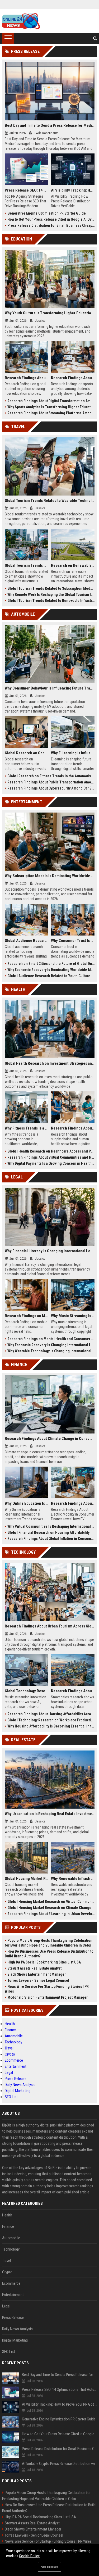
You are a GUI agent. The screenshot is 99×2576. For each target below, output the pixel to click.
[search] (95, 38)
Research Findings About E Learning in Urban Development (51, 1914)
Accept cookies (49, 2567)
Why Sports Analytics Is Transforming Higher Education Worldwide (51, 407)
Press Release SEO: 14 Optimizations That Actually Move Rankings (27, 190)
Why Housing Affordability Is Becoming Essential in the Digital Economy (51, 1726)
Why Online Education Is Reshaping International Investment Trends (27, 1503)
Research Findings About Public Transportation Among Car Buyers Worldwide (51, 782)
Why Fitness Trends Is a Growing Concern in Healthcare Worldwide (27, 1128)
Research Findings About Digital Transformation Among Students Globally (51, 401)
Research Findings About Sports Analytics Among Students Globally (73, 378)
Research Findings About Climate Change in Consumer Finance (50, 1439)
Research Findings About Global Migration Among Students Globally (27, 378)
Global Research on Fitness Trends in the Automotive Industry (51, 776)
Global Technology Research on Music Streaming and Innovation (27, 1691)
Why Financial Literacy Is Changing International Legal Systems (50, 1251)
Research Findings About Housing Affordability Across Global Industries (51, 1714)
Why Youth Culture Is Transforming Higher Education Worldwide (50, 313)
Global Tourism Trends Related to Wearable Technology (50, 501)
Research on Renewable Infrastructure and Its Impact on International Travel (73, 565)
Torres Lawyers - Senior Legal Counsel (38, 1980)
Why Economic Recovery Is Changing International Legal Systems (51, 1345)
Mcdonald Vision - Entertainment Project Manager (48, 1997)
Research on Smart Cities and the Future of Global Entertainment (51, 964)
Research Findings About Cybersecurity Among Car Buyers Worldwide (51, 788)
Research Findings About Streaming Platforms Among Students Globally (51, 413)
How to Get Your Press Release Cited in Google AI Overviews (51, 219)
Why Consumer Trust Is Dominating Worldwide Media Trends (73, 941)
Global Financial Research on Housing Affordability (48, 1532)
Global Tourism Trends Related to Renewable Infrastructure (51, 601)
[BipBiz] (21, 21)
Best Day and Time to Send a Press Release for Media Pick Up (50, 125)
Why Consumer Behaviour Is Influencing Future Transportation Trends (50, 688)
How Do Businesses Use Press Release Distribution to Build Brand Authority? (49, 1954)
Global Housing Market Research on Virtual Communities (51, 1902)
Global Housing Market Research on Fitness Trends (27, 1879)
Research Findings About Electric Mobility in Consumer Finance (73, 1503)
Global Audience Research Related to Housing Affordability (27, 941)
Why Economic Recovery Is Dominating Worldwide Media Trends (51, 970)
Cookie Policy (29, 2556)
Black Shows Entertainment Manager (37, 1974)
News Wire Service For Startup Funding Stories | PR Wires (47, 1989)
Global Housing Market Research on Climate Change (49, 1908)
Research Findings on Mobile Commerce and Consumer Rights (27, 1316)
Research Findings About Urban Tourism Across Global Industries (50, 1626)
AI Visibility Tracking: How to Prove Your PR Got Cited (73, 190)
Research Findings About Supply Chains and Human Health (73, 1128)
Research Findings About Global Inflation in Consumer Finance (51, 1539)
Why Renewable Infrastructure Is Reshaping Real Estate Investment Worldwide (73, 1879)
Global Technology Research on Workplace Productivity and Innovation (51, 1720)
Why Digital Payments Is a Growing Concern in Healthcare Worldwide (51, 1163)
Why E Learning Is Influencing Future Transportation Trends (73, 753)
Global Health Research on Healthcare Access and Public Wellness (51, 1151)
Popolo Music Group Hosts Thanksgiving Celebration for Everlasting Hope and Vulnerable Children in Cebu (49, 1943)
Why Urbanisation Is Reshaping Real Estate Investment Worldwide (50, 1814)
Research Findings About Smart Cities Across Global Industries (73, 1691)
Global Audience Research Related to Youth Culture (49, 976)
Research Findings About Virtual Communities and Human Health (51, 1157)
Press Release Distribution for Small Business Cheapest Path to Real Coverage (51, 225)
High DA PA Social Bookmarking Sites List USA (44, 1962)
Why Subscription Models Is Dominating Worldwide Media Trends (50, 876)
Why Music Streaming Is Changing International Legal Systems (73, 1316)
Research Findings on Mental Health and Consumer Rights (51, 1339)
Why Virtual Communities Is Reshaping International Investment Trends (51, 1526)
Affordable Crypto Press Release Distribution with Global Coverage (60, 2464)
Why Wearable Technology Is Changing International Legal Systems (51, 1351)
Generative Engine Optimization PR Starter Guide (47, 213)
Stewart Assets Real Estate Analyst (34, 1968)
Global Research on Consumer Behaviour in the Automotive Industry (27, 753)
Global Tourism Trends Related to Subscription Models (51, 588)
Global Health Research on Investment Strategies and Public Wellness (50, 1063)
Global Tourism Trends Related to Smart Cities (27, 565)
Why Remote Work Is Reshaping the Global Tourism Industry (51, 595)
